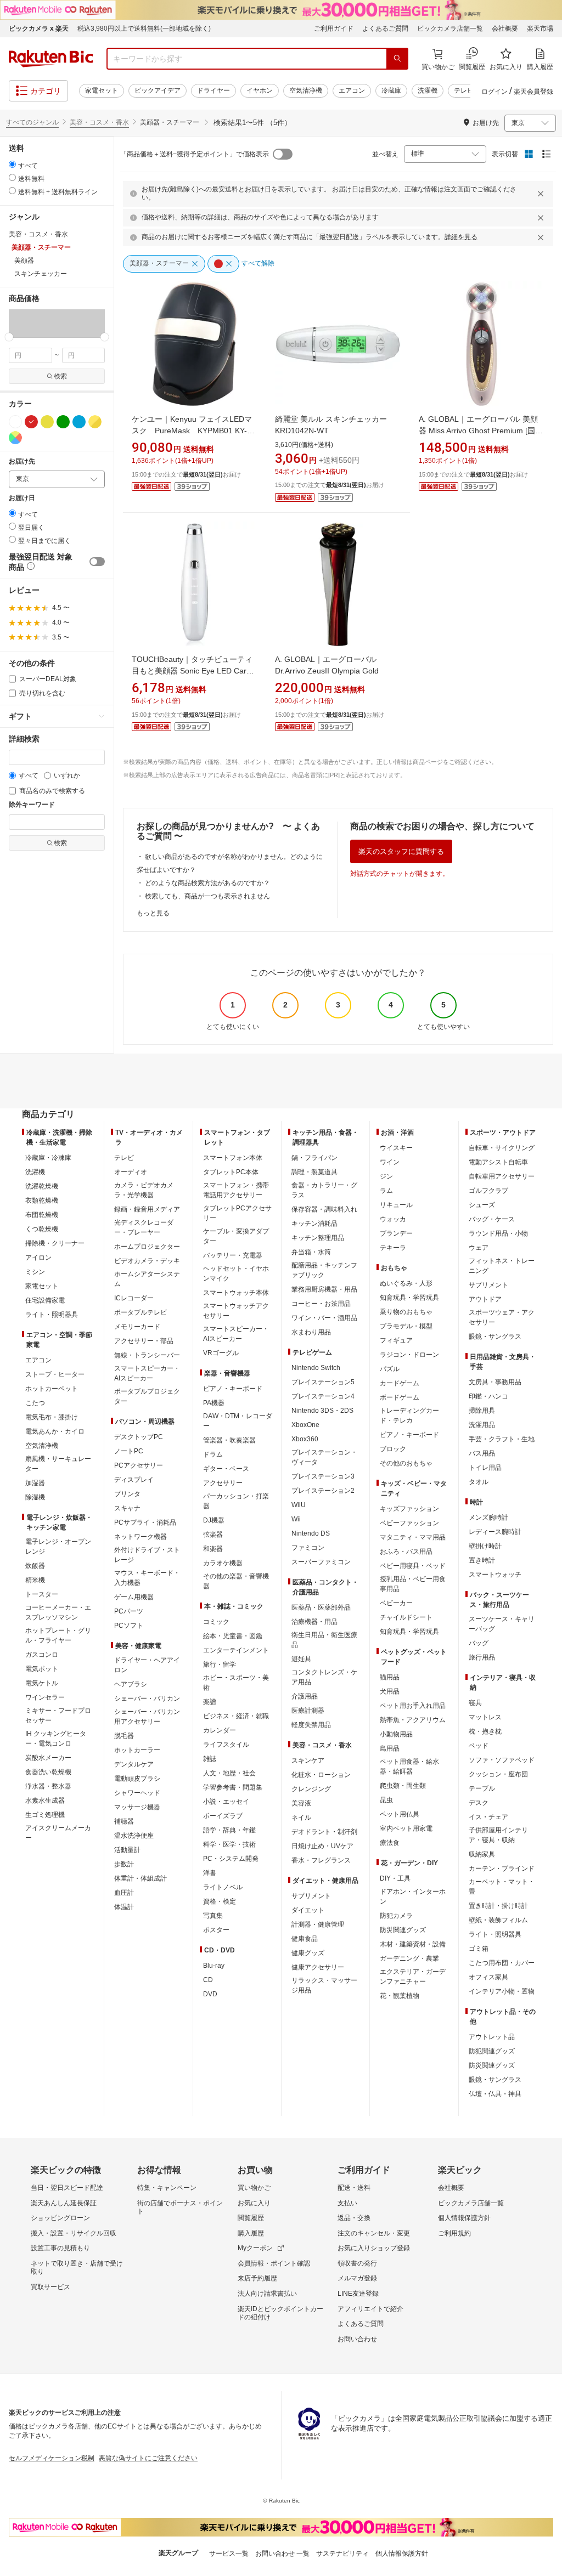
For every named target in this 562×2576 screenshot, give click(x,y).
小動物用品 (396, 1734)
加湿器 (35, 1483)
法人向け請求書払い (267, 2294)
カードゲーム (400, 1383)
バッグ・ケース (492, 1219)
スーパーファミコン (321, 1562)
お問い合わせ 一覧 (282, 2554)
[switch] (97, 562)
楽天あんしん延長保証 (64, 2203)
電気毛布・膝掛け (52, 1417)
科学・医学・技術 (229, 1844)
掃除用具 (482, 1411)
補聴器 (124, 1821)
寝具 (475, 1703)
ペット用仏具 (400, 1814)
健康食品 (305, 1939)
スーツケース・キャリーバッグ (502, 1624)
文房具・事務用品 (495, 1382)
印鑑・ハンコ (488, 1396)
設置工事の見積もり (60, 2248)
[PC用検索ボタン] (397, 59)
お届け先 (22, 462)
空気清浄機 (306, 90)
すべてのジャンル (32, 122)
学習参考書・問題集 (233, 1787)
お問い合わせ (357, 2339)
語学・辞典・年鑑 (229, 1830)
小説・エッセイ (226, 1802)
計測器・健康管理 (318, 1924)
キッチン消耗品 (314, 1224)
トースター (42, 1594)
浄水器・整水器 (48, 1786)
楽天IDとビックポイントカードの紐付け (280, 2313)
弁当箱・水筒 (311, 1252)
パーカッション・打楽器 (236, 1501)
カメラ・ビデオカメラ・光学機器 (144, 1190)
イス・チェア (488, 1817)
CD (208, 1980)
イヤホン (260, 90)
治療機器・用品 (314, 1622)
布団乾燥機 (42, 1215)
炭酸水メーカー (48, 1758)
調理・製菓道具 (314, 1172)
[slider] (9, 337)
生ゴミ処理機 (45, 1815)
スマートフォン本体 (233, 1158)
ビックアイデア (158, 90)
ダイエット (308, 1910)
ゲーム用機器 (134, 1597)
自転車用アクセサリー (502, 1176)
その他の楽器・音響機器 (236, 1581)
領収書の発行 (357, 2263)
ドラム (213, 1454)
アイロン (38, 1258)
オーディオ (131, 1172)
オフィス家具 (488, 1977)
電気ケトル (42, 1683)
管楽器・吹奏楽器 (229, 1440)
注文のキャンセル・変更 (374, 2233)
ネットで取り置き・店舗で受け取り (77, 2268)
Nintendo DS (311, 1533)
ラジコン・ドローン (409, 1355)
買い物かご (254, 2188)
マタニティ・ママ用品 (413, 1537)
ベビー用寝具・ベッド (413, 1566)
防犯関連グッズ (492, 2051)
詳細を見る (461, 237)
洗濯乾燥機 (42, 1186)
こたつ (35, 1403)
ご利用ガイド (334, 29)
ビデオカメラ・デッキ (147, 1261)
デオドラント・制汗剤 (324, 1832)
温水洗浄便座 (134, 1836)
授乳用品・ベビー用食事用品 (413, 1584)
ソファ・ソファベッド (502, 1760)
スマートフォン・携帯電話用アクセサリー (236, 1190)
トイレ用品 (485, 1468)
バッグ (479, 1643)
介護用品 (305, 1696)
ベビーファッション (409, 1523)
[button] (18, 323)
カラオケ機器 (223, 1563)
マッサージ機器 (137, 1807)
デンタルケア (134, 1764)
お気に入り (254, 2203)
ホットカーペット (52, 1389)
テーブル (482, 1788)
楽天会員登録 (533, 92)
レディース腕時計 (495, 1532)
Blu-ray (214, 1966)
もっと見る (153, 913)
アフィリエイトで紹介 (370, 2309)
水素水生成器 (45, 1801)
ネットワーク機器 (140, 1537)
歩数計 (124, 1864)
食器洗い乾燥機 (48, 1772)
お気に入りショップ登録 (374, 2248)
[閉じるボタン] (542, 194)
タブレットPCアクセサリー (237, 1213)
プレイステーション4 (323, 1396)
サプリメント (311, 1896)
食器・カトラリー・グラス (324, 1190)
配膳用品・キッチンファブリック (324, 1270)
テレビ (464, 90)
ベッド (479, 1746)
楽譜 (210, 1702)
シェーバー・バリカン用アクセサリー (147, 1717)
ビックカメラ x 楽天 (39, 29)
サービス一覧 (229, 2554)
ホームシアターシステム (147, 1279)
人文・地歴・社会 (229, 1773)
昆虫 (386, 1800)
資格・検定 (220, 1901)
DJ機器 (214, 1520)
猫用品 (390, 1677)
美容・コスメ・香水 (99, 122)
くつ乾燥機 (42, 1229)
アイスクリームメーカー (58, 1833)
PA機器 (214, 1403)
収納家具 (482, 1854)
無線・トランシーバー (147, 1355)
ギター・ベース (226, 1469)
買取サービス (50, 2287)
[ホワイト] (15, 422)
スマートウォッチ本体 (236, 1293)
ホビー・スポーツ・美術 (236, 1683)
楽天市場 (540, 29)
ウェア (479, 1248)
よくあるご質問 (385, 29)
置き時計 (482, 1560)
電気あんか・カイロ (55, 1431)
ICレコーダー (134, 1298)
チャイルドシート (406, 1617)
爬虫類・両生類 (403, 1786)
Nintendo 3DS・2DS (322, 1411)
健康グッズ (308, 1953)
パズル (390, 1369)
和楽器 (213, 1549)
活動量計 (127, 1850)
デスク (479, 1803)
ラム (386, 1191)
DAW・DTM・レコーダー (238, 1421)
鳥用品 (390, 1748)
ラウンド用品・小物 (498, 1233)
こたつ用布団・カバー (502, 1963)
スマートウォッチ (495, 1575)
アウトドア (485, 1299)
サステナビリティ (342, 2554)
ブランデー (396, 1233)
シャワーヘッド (137, 1793)
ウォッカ (393, 1219)
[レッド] (31, 422)
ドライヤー (213, 90)
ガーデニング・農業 (409, 1958)
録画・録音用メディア (147, 1209)
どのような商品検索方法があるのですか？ (207, 883)
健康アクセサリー (318, 1967)
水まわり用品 (311, 1332)
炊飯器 (35, 1566)
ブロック (393, 1449)
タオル (479, 1482)
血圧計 (124, 1893)
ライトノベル (223, 1887)
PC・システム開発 (231, 1859)
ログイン (494, 92)
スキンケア (308, 1760)
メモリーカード (137, 1327)
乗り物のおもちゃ (406, 1312)
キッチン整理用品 (318, 1238)
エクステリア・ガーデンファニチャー (413, 1977)
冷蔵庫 (391, 90)
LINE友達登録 (358, 2294)
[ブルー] (79, 422)
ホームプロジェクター (147, 1247)
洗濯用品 (482, 1425)
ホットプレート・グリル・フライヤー (58, 1635)
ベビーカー (396, 1603)
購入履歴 (251, 2233)
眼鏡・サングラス (495, 1337)
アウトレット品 (492, 2037)
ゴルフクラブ (488, 1191)
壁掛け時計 (485, 1546)
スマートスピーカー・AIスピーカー (147, 1373)
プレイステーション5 (323, 1382)
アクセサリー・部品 (144, 1341)
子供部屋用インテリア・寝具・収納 (498, 1835)
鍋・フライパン (314, 1158)
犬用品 (390, 1691)
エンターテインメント (236, 1650)
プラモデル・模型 (406, 1326)
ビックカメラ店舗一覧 (450, 29)
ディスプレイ (134, 1480)
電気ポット (42, 1669)
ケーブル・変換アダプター (236, 1236)
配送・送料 (354, 2188)
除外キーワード (32, 805)
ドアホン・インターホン (413, 1896)
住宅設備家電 (45, 1300)
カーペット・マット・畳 (502, 1887)
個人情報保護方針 (464, 2218)
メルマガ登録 (357, 2278)
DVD (210, 1994)
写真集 (213, 1916)
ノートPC (129, 1451)
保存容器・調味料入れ (324, 1209)
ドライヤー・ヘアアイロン (147, 1665)
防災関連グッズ (403, 1930)
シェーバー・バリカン (147, 1699)
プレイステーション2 (323, 1491)
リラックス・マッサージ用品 (324, 1985)
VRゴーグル (221, 1353)
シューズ (482, 1205)
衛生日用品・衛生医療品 (324, 1640)
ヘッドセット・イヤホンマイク (236, 1273)
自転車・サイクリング (502, 1148)
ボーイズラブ (223, 1816)
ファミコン (308, 1548)
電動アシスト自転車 (498, 1162)
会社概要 (505, 29)
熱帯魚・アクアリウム (413, 1720)
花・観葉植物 (400, 1996)
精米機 (35, 1580)
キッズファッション (409, 1509)
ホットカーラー (137, 1750)
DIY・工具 (395, 1878)
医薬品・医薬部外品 (321, 1607)
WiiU (299, 1505)
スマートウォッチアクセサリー (236, 1311)
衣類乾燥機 (42, 1201)
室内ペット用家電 (406, 1828)
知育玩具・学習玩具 (409, 1298)
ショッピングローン (60, 2218)
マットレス (485, 1717)
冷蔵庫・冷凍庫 (48, 1158)
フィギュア (396, 1340)
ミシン (35, 1272)
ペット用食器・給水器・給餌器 (409, 1767)
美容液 (301, 1803)
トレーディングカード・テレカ (409, 1416)
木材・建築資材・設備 (413, 1944)
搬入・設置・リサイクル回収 (74, 2233)
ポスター (216, 1930)
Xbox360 (305, 1439)
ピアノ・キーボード (233, 1389)
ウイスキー (396, 1148)
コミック (216, 1622)
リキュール (396, 1205)
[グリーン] (63, 422)
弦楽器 (213, 1535)
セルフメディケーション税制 (52, 2458)
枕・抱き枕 (485, 1731)
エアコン (352, 90)
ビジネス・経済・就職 (236, 1716)
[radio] (12, 164)
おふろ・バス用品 (406, 1552)
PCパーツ (129, 1611)
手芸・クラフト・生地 (502, 1439)
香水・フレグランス (321, 1860)
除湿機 (35, 1497)
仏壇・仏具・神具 (495, 2094)
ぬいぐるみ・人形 (406, 1283)
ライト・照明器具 (52, 1315)
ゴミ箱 (479, 1949)
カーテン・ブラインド (502, 1869)
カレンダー (220, 1730)
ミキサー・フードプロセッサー (58, 1716)
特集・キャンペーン (167, 2188)
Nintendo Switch (316, 1368)
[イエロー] (47, 422)
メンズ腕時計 (488, 1518)
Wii (296, 1519)
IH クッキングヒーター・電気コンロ (56, 1739)
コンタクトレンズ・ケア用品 (324, 1677)
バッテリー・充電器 (233, 1255)
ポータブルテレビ (140, 1312)
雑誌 (210, 1759)
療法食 (390, 1843)
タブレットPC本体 (231, 1172)
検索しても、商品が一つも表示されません (207, 896)
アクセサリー (223, 1483)
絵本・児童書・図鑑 (233, 1636)
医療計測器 (308, 1711)
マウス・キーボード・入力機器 (147, 1578)
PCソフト (129, 1626)
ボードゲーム (400, 1397)
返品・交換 (354, 2218)
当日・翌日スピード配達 (67, 2188)
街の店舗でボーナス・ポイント (180, 2207)
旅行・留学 (220, 1665)
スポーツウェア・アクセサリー (502, 1317)
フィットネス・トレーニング (502, 1266)
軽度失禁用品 (311, 1725)
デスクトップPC (139, 1437)
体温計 (124, 1907)
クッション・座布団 (498, 1774)
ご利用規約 (454, 2233)
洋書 (210, 1873)
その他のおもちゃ (406, 1463)
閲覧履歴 (251, 2218)
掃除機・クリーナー (55, 1243)
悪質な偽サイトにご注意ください (148, 2458)
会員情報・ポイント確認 (274, 2263)
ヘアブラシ (131, 1684)
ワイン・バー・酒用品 (324, 1318)
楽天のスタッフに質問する (401, 851)
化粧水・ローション (321, 1775)
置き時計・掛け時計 (498, 1906)
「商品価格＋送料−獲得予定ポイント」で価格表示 (195, 154)
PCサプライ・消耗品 (145, 1522)
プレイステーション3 (323, 1476)
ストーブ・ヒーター (55, 1374)
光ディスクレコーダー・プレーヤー (144, 1227)
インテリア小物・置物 (502, 1991)
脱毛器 (124, 1736)
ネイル (301, 1818)
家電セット (102, 90)
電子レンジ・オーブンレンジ (58, 1547)
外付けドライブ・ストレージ (147, 1555)
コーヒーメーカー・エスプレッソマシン (58, 1612)
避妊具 (301, 1659)
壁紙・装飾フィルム (498, 1920)
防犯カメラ (396, 1916)
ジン (386, 1176)
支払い (347, 2203)
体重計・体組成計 (140, 1878)
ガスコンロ (42, 1655)
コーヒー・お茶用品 (321, 1304)
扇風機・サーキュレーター (58, 1464)
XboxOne (305, 1425)
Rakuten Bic (51, 59)
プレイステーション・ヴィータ (324, 1457)
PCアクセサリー (139, 1465)
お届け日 (22, 498)
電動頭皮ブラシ (137, 1779)
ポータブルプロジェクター (147, 1396)
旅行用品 (482, 1657)
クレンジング (311, 1789)
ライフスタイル (226, 1745)
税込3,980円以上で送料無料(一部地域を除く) (144, 29)
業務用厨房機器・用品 (324, 1289)
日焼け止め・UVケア (322, 1846)
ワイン (390, 1162)
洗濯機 (428, 90)
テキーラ (393, 1248)
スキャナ (127, 1508)
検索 (60, 376)
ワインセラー (45, 1697)
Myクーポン (255, 2248)
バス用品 (482, 1453)
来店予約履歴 (257, 2278)
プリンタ (127, 1494)
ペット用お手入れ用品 (413, 1706)
